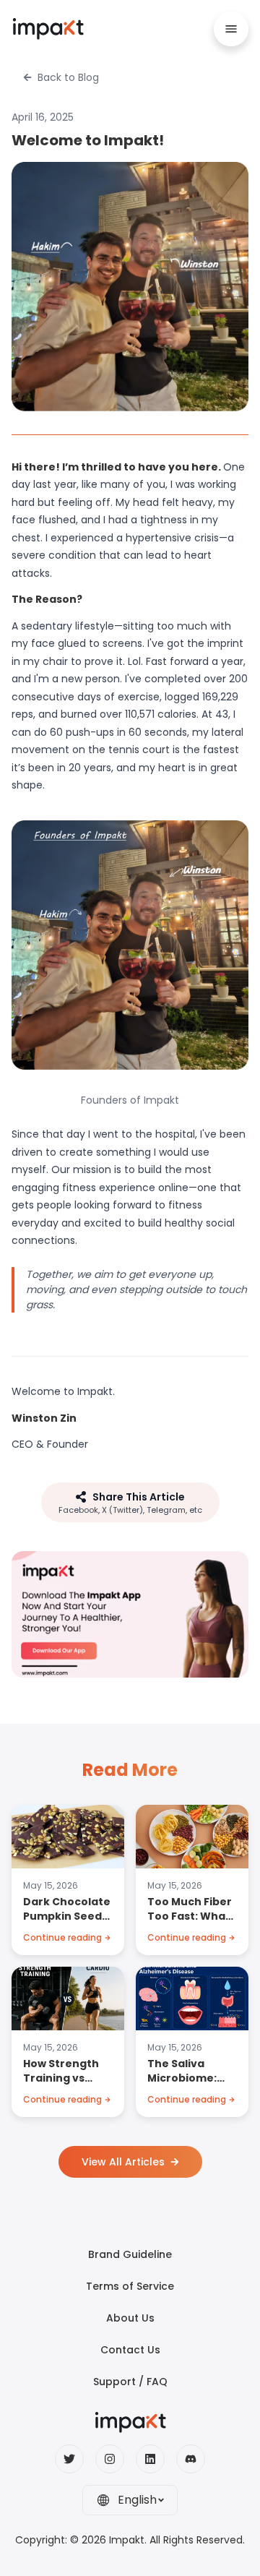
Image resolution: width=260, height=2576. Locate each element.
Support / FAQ (130, 2382)
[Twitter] (69, 2459)
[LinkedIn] (150, 2459)
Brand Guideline (130, 2254)
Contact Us (130, 2350)
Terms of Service (130, 2286)
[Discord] (191, 2459)
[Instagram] (110, 2459)
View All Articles (123, 2162)
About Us (130, 2318)
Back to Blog (68, 77)
